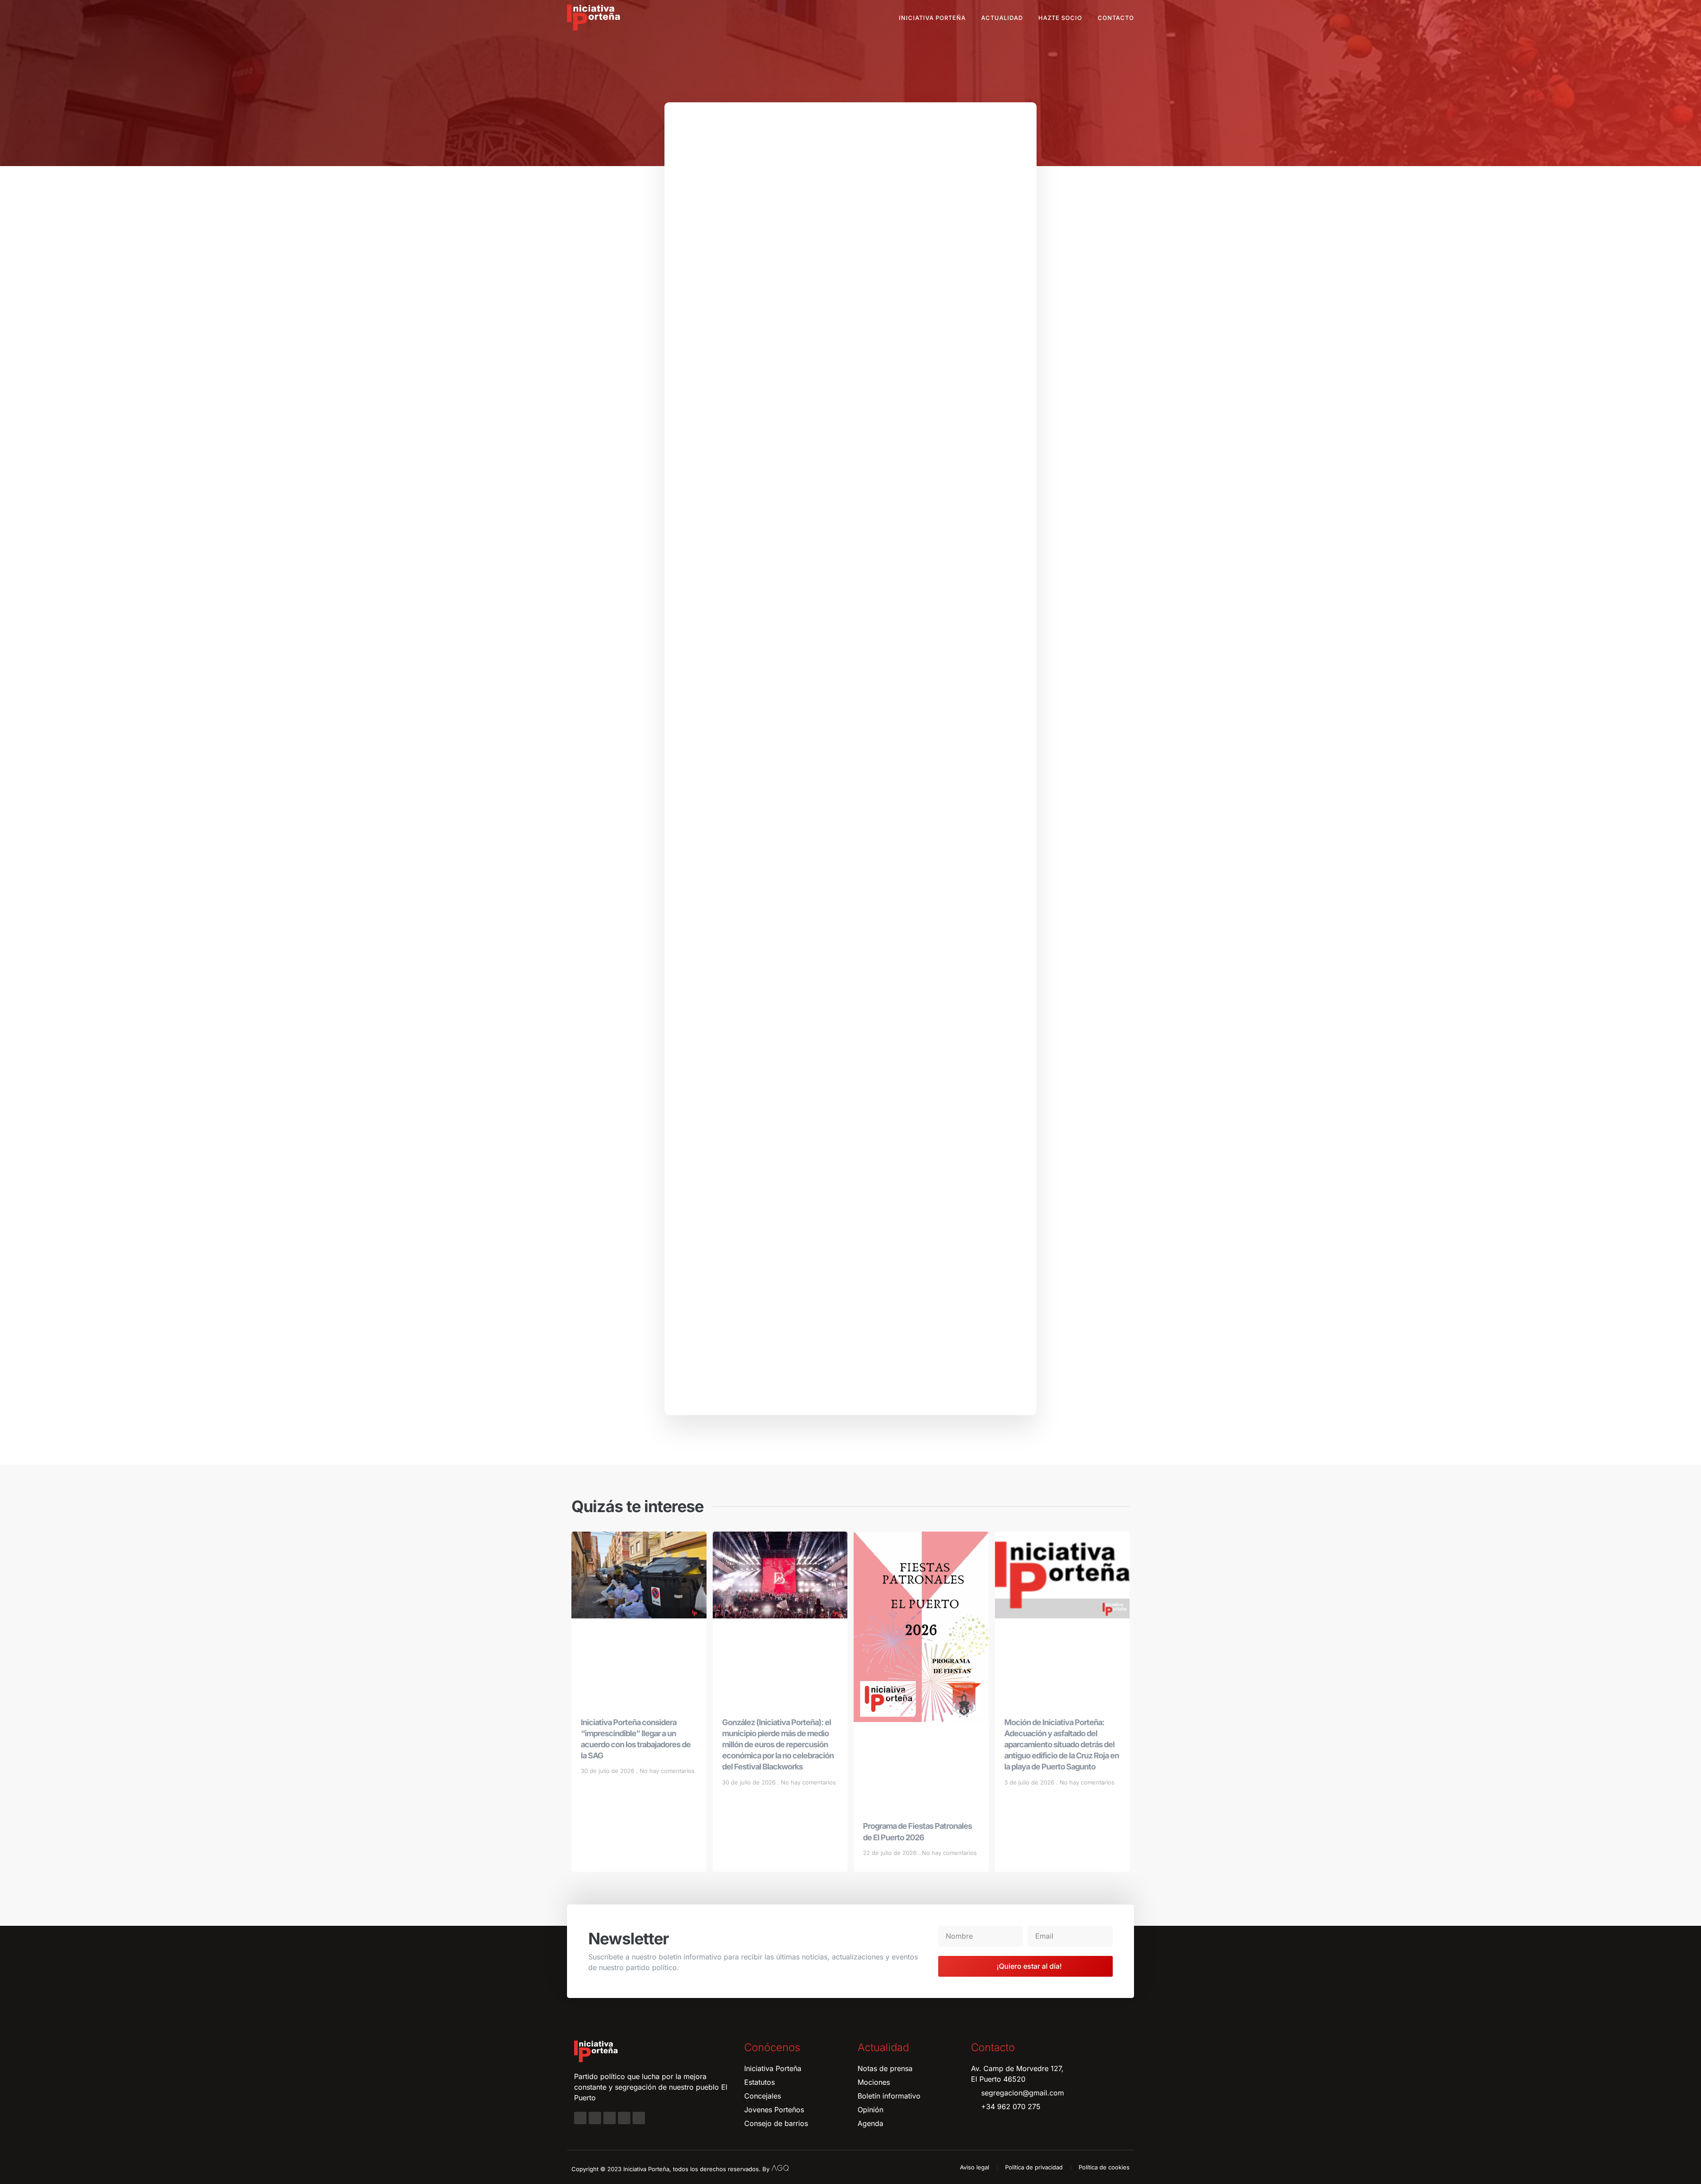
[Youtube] (624, 2118)
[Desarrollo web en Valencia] (780, 2167)
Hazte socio (1060, 18)
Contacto (1116, 18)
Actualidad (1002, 18)
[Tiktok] (639, 2118)
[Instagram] (595, 2118)
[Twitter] (610, 2118)
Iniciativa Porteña (932, 18)
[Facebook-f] (580, 2118)
